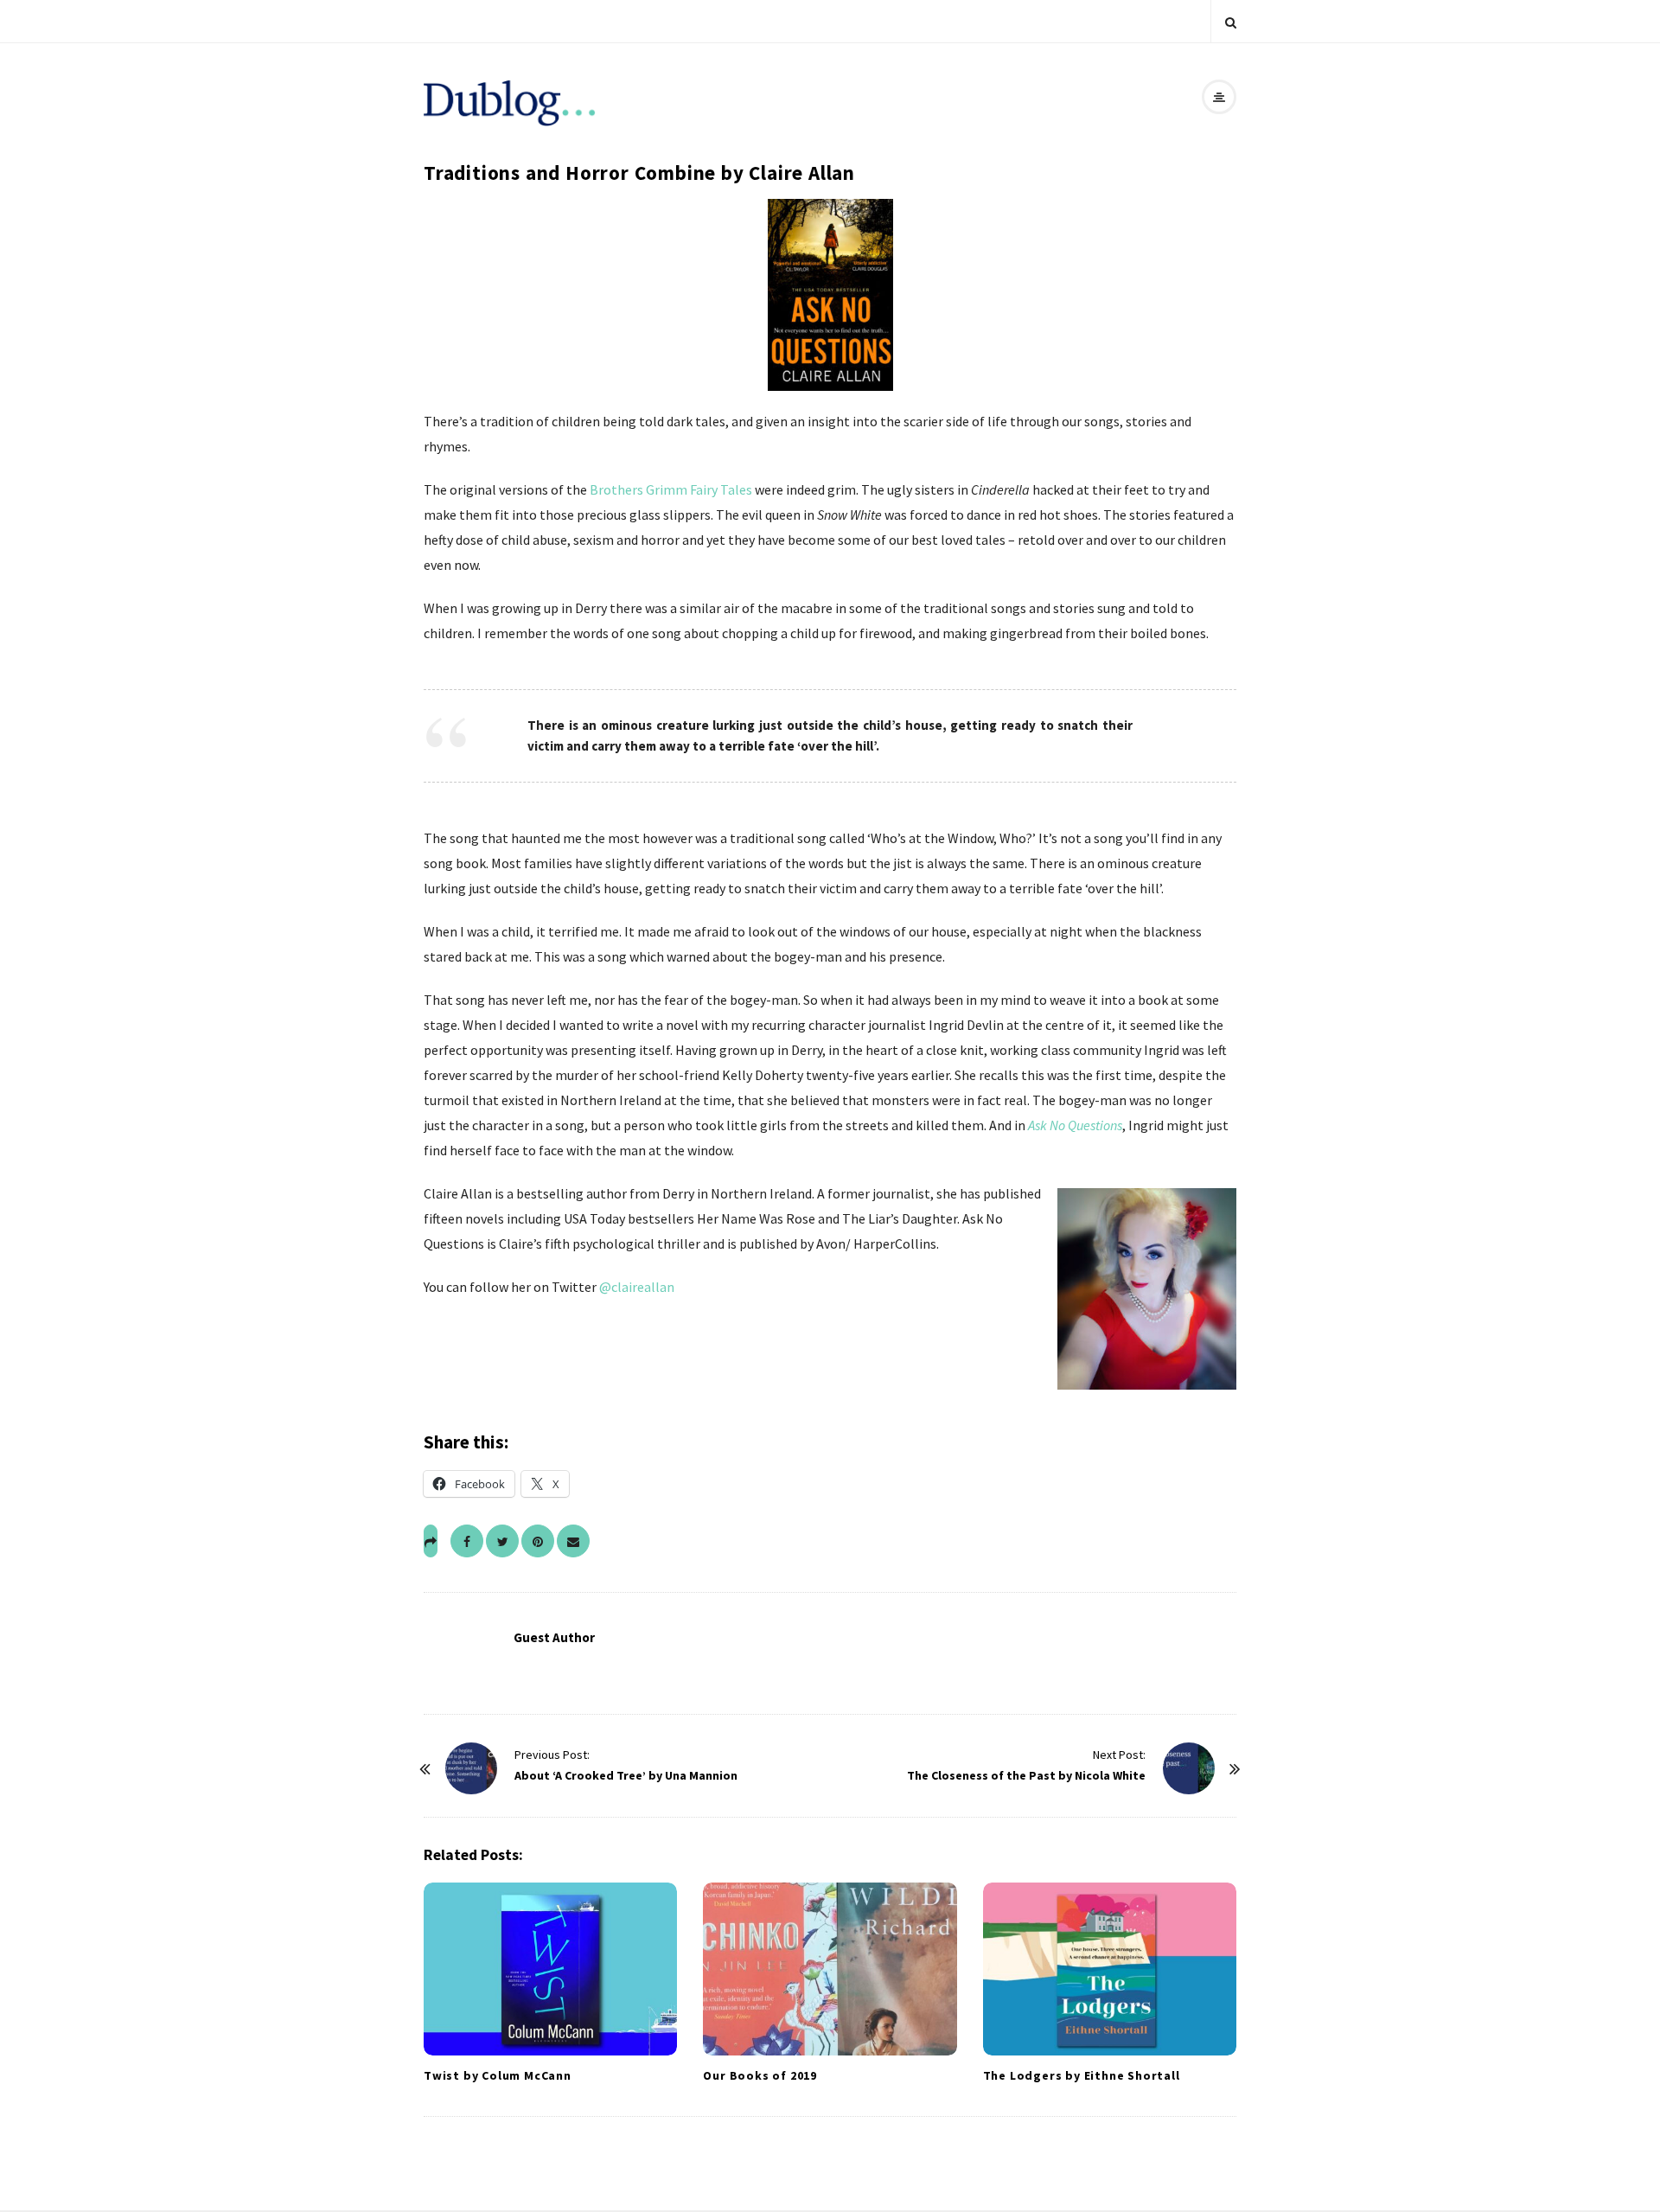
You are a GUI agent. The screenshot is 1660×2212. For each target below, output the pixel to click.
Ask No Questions (1075, 1125)
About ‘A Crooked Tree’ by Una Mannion (626, 1775)
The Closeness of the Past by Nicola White (1026, 1775)
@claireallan (637, 1287)
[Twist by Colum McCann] (550, 1969)
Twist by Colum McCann (498, 2075)
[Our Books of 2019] (830, 1969)
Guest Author (554, 1637)
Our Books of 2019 (760, 2075)
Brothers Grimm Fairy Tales (671, 489)
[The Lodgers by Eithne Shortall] (1110, 1969)
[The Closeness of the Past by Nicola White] (1189, 1768)
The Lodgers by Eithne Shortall (1082, 2075)
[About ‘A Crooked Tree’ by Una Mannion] (471, 1768)
